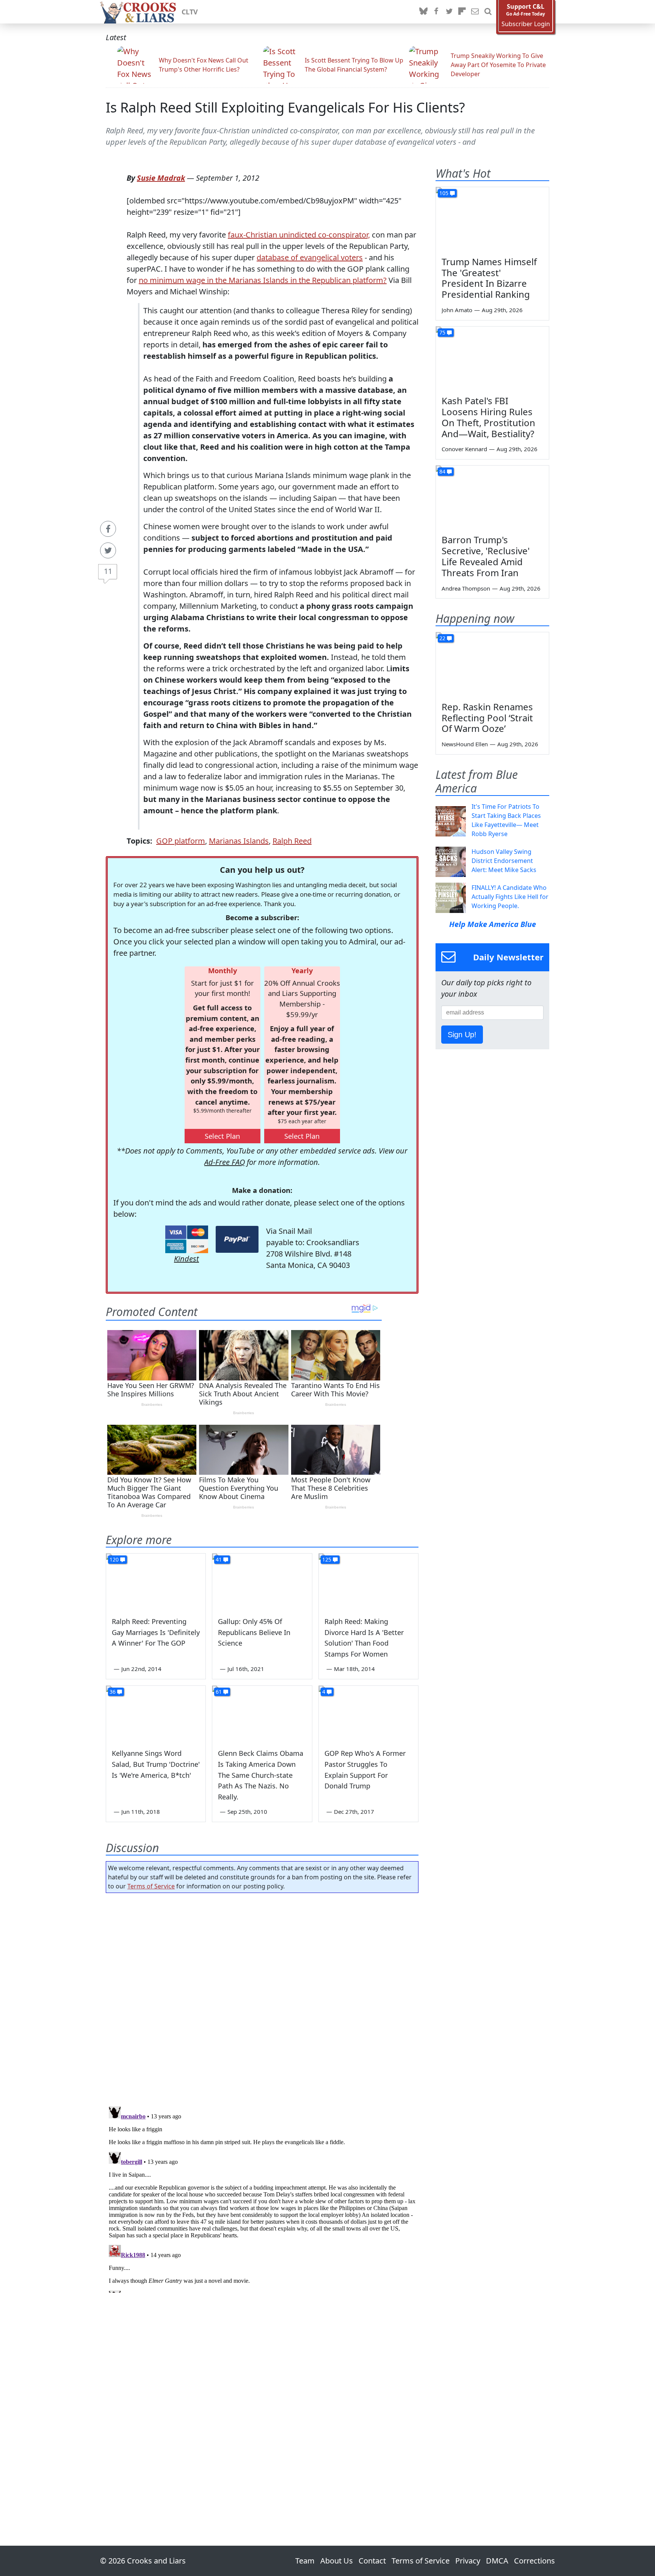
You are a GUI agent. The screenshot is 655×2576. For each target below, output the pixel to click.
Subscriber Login (526, 24)
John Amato (457, 310)
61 (219, 1692)
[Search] (488, 12)
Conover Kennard (464, 449)
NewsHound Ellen (465, 744)
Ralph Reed (292, 841)
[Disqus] (262, 2198)
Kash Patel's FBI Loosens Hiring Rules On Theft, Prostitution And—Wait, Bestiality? (488, 417)
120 (114, 1559)
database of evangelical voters (310, 257)
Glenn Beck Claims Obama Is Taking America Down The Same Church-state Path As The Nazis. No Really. (261, 1775)
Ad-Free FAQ (225, 1162)
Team (305, 2561)
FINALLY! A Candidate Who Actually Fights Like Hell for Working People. (510, 897)
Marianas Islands (239, 841)
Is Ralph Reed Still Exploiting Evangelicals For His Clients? (285, 107)
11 (108, 571)
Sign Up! (462, 1035)
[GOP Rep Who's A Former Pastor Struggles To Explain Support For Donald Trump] (368, 1714)
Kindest (186, 1259)
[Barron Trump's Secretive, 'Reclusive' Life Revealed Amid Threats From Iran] (492, 497)
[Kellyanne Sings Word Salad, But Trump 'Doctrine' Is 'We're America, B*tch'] (156, 1714)
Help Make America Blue (493, 924)
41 (219, 1559)
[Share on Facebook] (108, 529)
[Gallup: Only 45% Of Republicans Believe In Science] (262, 1582)
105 (444, 193)
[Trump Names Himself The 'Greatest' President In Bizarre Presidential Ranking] (492, 219)
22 (442, 638)
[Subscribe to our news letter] (475, 12)
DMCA (497, 2561)
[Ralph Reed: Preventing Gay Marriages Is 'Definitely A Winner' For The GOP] (156, 1582)
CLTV (190, 12)
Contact (372, 2561)
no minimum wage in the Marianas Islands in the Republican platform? (263, 280)
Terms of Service (151, 1886)
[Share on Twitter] (108, 550)
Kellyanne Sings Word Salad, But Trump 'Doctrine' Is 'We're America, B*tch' (156, 1764)
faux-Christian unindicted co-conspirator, (299, 235)
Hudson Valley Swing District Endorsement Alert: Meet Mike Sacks (504, 861)
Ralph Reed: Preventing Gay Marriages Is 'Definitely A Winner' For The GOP (156, 1632)
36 (113, 1692)
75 (442, 332)
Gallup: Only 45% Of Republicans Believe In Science (254, 1632)
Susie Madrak (161, 178)
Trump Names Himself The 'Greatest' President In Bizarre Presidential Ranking (489, 278)
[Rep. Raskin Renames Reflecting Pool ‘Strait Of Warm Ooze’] (492, 664)
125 (327, 1559)
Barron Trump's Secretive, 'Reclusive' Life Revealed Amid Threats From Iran (486, 556)
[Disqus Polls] (262, 1997)
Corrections (534, 2561)
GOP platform (181, 841)
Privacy (468, 2561)
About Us (337, 2561)
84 (442, 471)
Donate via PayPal (237, 1239)
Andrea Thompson (466, 588)
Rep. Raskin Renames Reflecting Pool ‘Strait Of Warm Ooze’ (487, 718)
